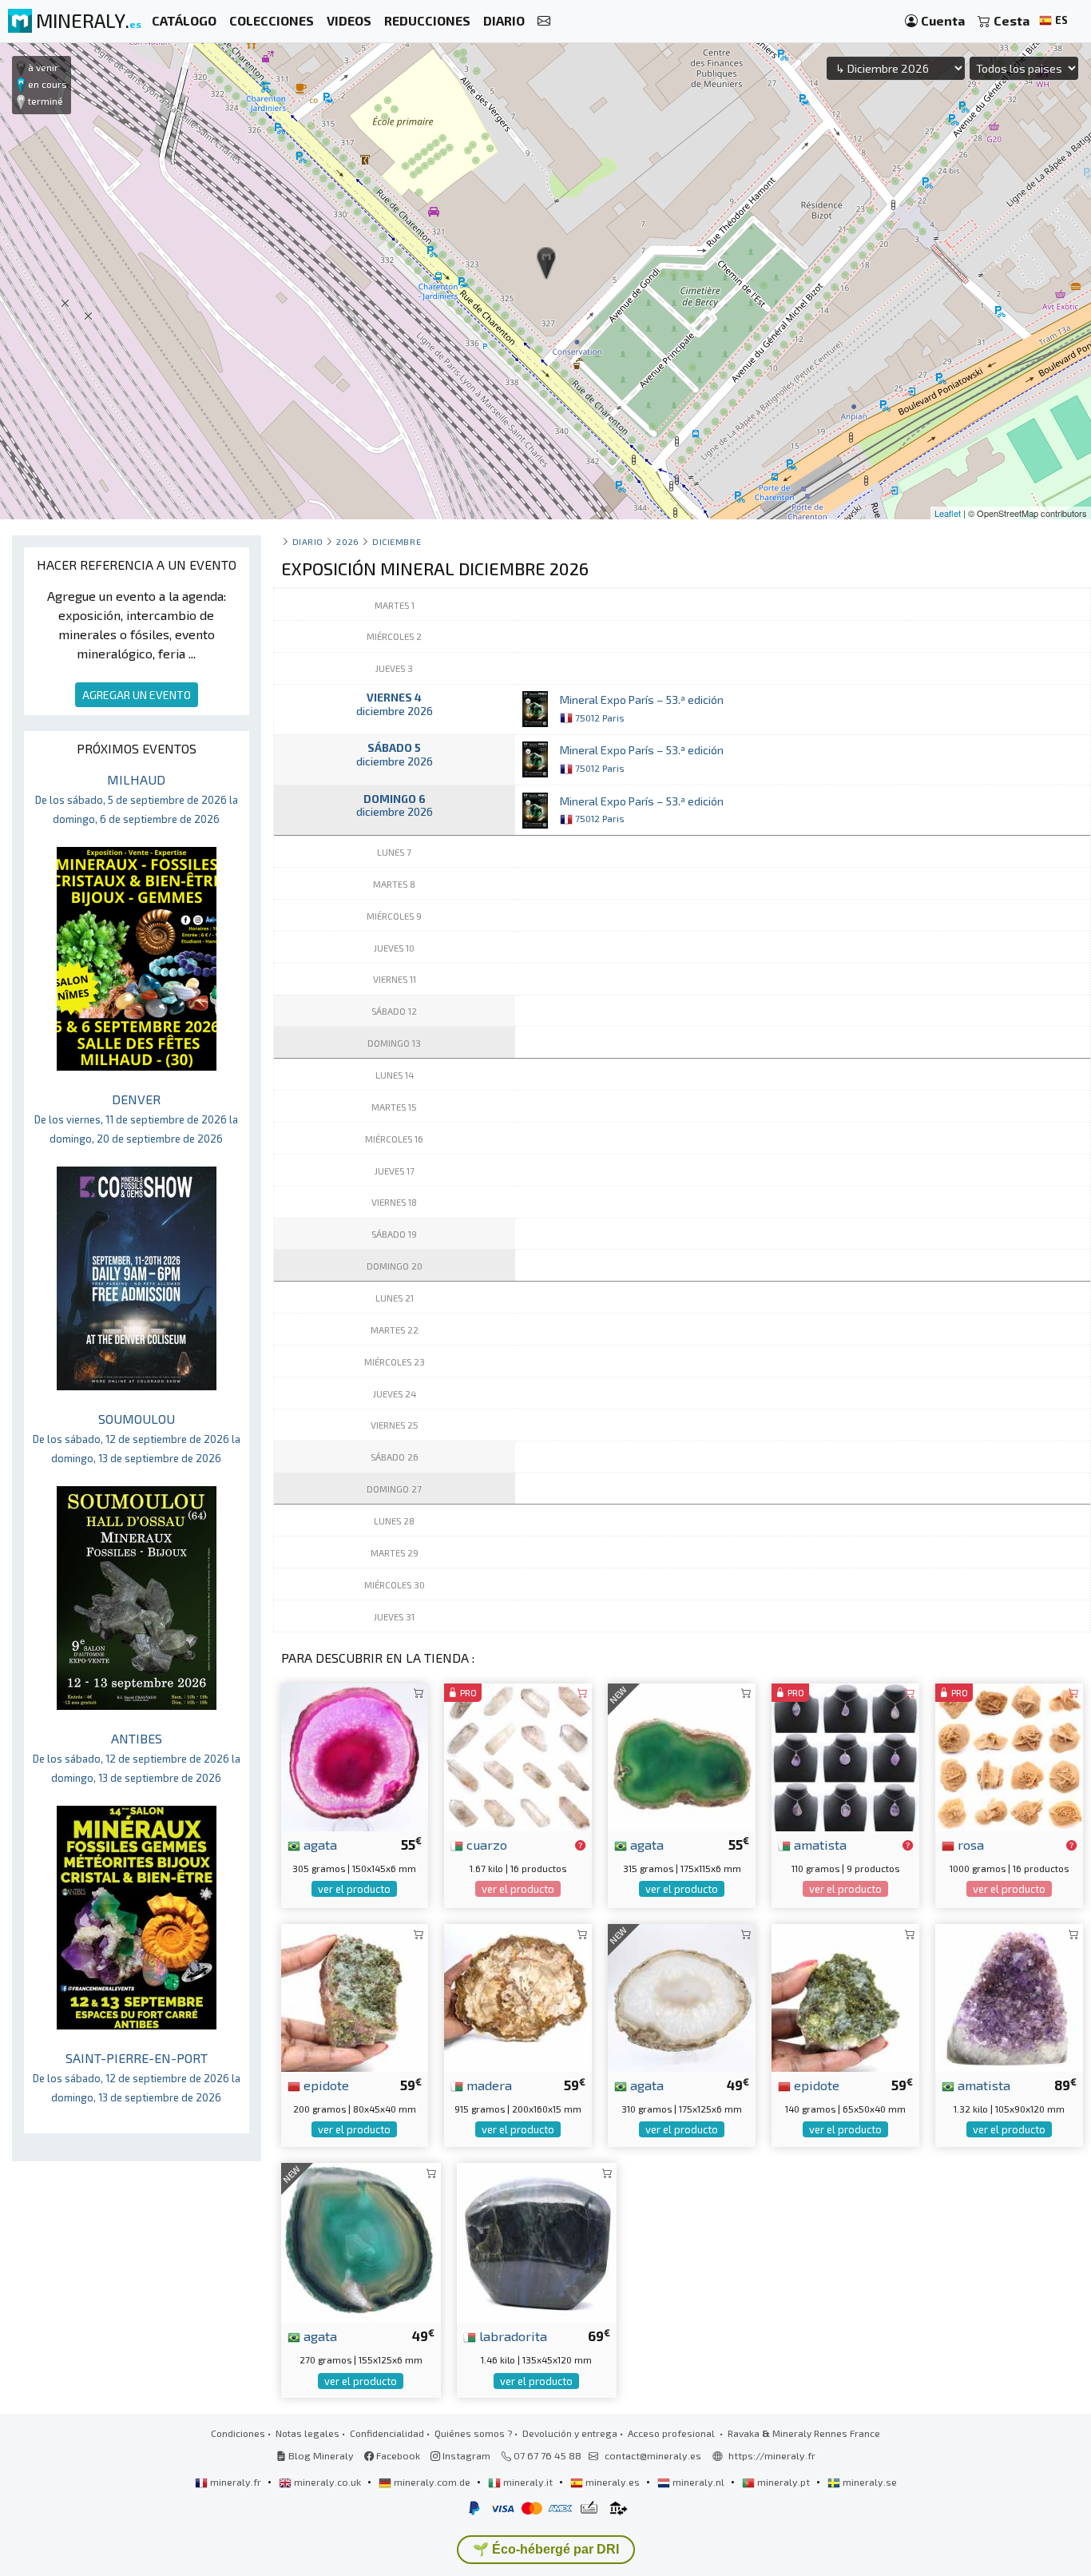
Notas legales (307, 2433)
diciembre (397, 541)
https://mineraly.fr (772, 2455)
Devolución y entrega (570, 2433)
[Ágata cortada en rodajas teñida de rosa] (355, 1755)
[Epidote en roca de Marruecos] (845, 1996)
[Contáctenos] (544, 21)
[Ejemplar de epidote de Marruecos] (355, 1996)
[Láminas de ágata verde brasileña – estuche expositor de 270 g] (361, 2241)
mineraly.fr (236, 2482)
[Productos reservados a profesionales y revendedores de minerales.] (580, 1846)
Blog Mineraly (320, 2455)
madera (488, 2085)
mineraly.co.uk (327, 2482)
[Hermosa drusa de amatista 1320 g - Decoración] (1009, 1996)
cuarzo (485, 1844)
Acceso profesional (672, 2433)
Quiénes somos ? (473, 2433)
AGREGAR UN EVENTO (137, 695)
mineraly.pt (784, 2482)
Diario (308, 541)
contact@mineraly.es (653, 2455)
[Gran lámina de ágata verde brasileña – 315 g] (682, 1755)
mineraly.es (613, 2482)
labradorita (512, 2335)
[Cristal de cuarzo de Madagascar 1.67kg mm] (518, 1755)
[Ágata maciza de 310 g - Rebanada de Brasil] (682, 1996)
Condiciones (238, 2433)
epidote (325, 2085)
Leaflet (948, 513)
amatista (819, 1844)
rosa (969, 1844)
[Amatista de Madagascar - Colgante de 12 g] (845, 1755)
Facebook (397, 2455)
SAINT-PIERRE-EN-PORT (137, 2077)
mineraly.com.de (432, 2482)
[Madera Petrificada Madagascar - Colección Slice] (518, 1996)
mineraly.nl (698, 2482)
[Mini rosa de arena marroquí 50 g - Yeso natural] (1009, 1755)
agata (319, 1844)
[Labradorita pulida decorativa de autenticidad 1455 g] (537, 2241)
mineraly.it (528, 2482)
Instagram (465, 2455)
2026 (347, 541)
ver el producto (354, 1889)
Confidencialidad (387, 2433)
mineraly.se (869, 2482)
